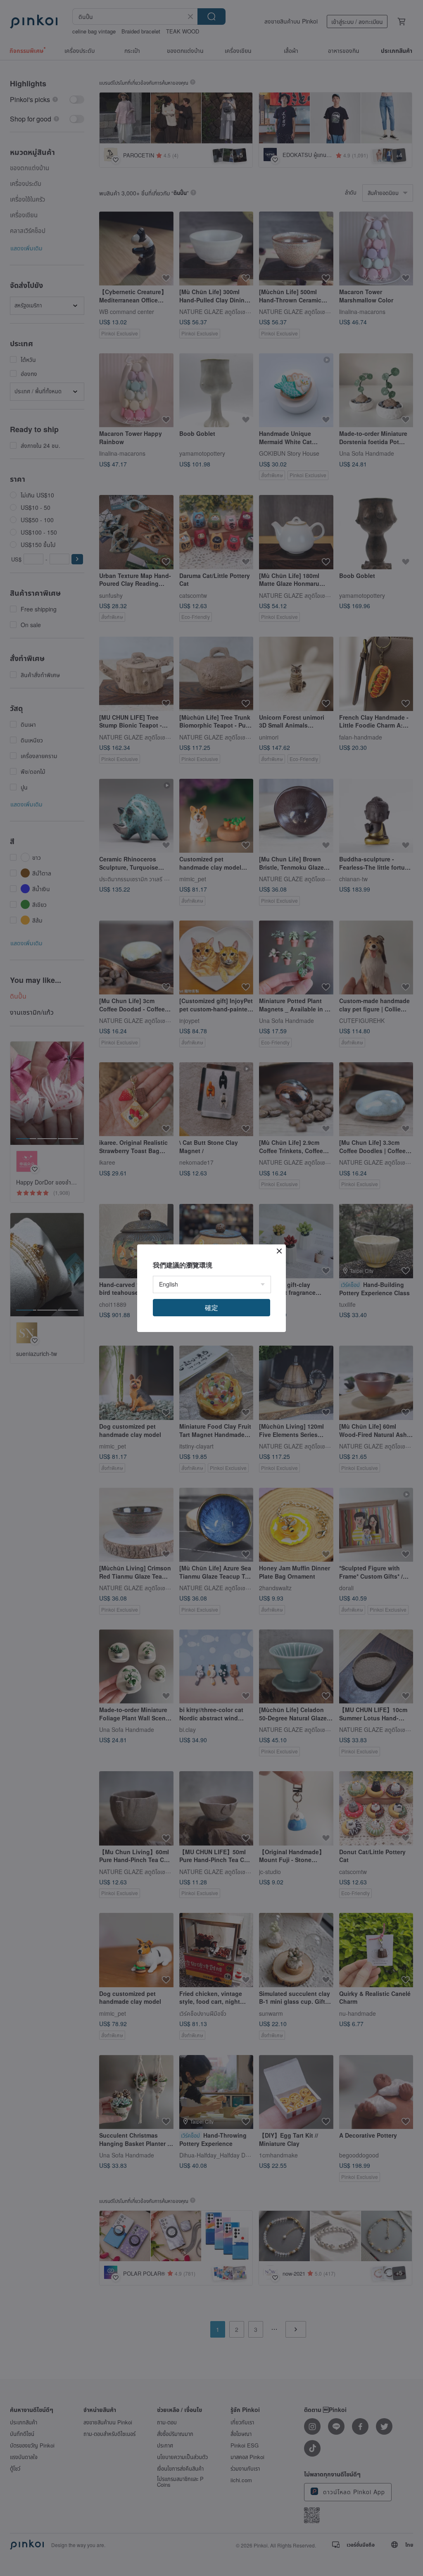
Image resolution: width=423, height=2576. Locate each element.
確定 (211, 1307)
